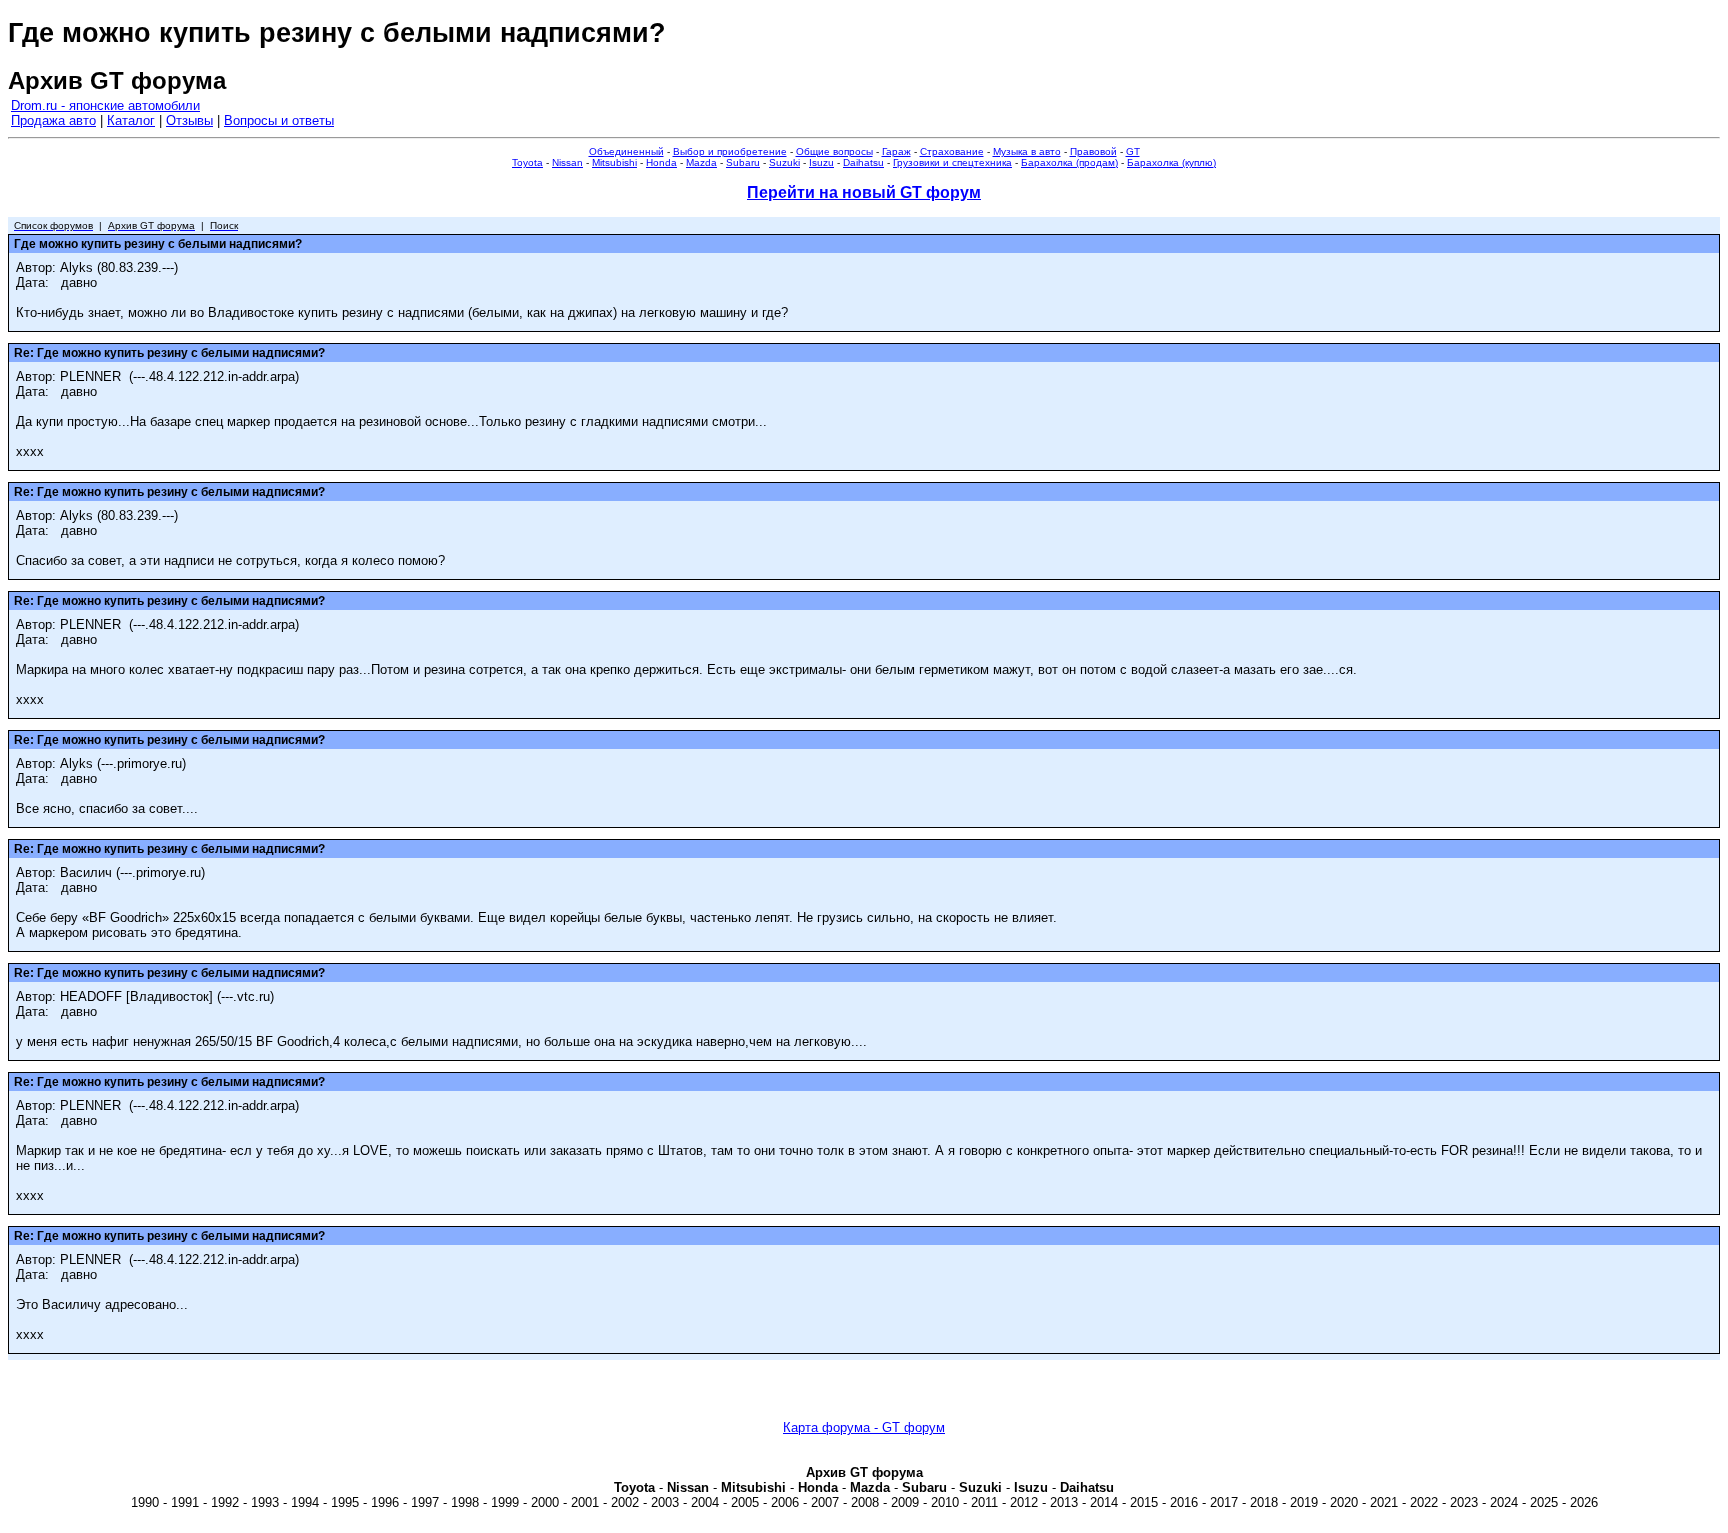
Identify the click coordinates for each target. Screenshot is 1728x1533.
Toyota (527, 162)
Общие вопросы (834, 151)
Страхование (952, 151)
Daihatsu (863, 162)
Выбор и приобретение (730, 151)
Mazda (701, 162)
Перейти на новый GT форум (864, 192)
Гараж (896, 151)
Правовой (1093, 151)
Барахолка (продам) (1069, 162)
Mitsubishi (614, 162)
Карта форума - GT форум (864, 1427)
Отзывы (189, 120)
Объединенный (626, 151)
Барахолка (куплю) (1171, 162)
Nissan (567, 162)
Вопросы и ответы (279, 120)
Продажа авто (53, 120)
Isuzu (821, 162)
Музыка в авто (1027, 151)
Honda (661, 162)
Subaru (743, 162)
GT (1133, 151)
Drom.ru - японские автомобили (105, 105)
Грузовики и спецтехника (952, 162)
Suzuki (784, 162)
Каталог (131, 120)
